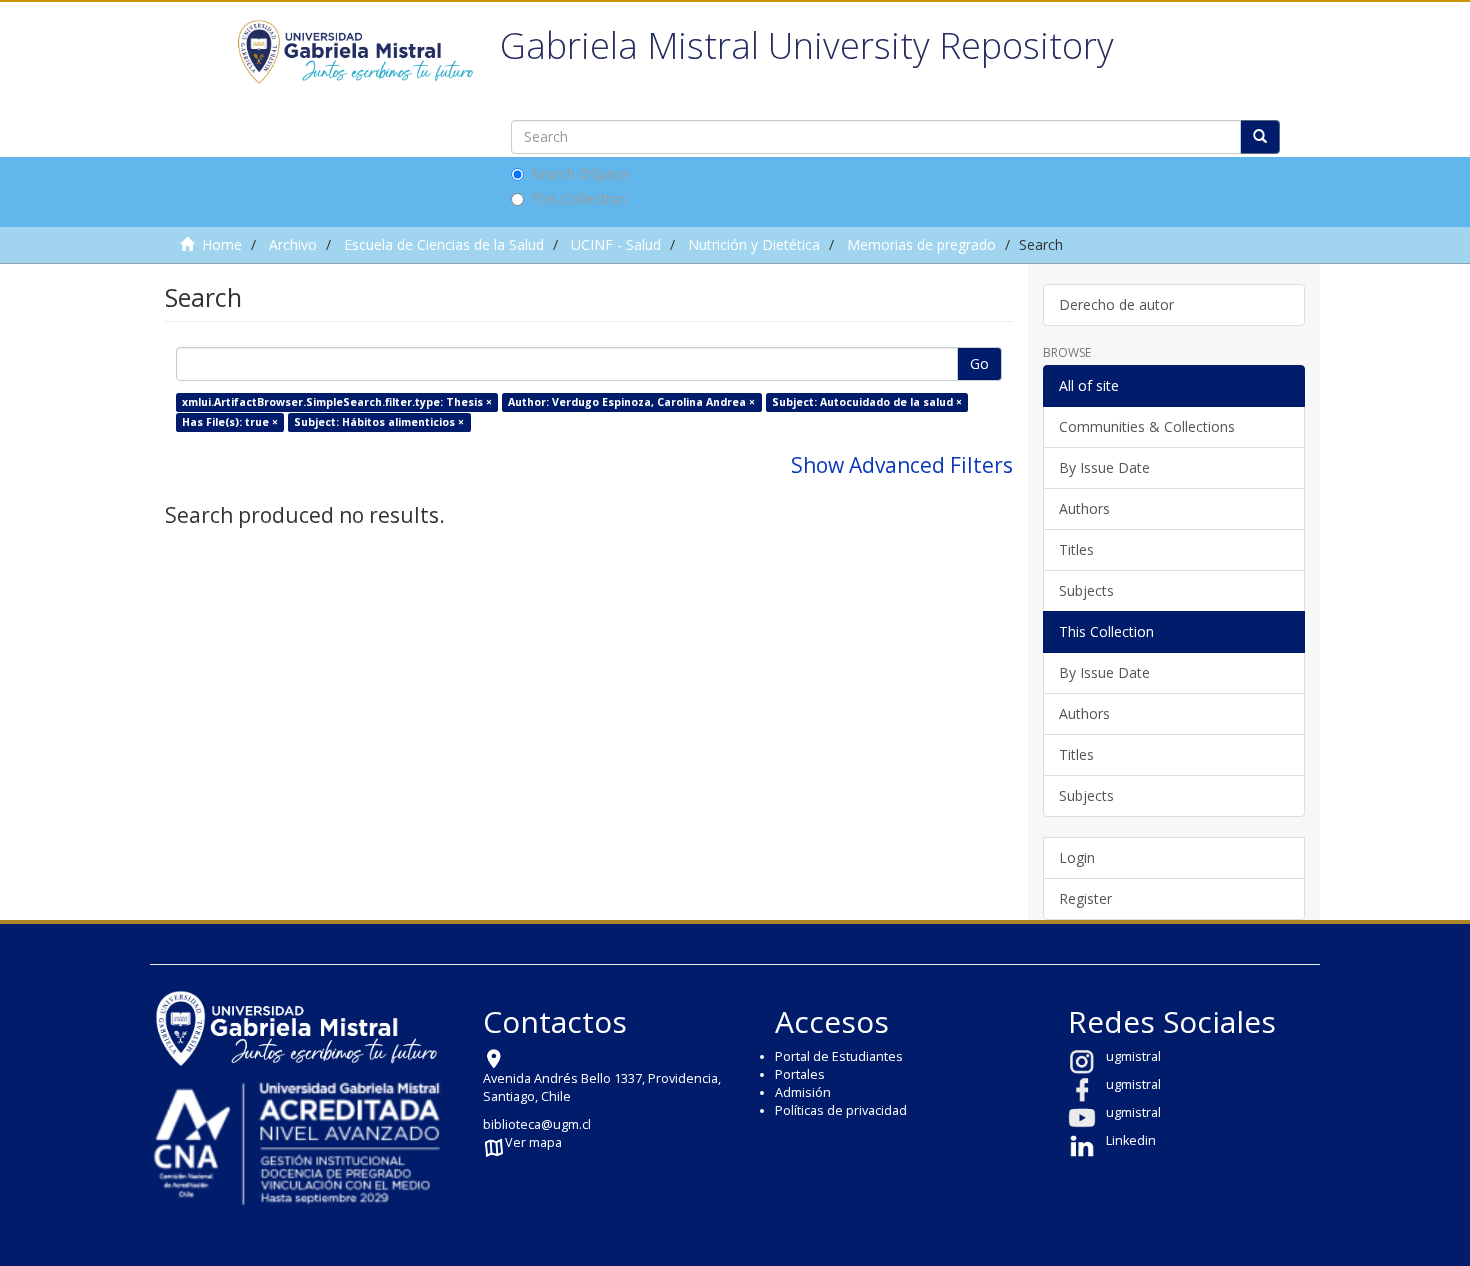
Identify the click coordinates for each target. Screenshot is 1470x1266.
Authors (1084, 508)
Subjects (1086, 590)
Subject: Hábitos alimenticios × (379, 422)
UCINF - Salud (616, 244)
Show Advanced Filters (902, 465)
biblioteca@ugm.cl (537, 1124)
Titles (1076, 549)
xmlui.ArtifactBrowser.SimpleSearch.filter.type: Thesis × (337, 402)
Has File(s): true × (230, 422)
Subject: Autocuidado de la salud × (867, 402)
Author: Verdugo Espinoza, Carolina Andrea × (631, 402)
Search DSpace (580, 173)
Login (1077, 857)
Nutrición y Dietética (754, 244)
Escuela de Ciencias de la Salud (444, 244)
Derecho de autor (1116, 304)
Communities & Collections (1147, 426)
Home (222, 244)
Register (1085, 898)
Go (979, 363)
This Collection (578, 198)
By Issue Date (1104, 467)
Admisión (803, 1092)
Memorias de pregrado (921, 244)
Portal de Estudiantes (839, 1056)
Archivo (293, 244)
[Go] (1260, 137)
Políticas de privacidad (841, 1110)
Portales (800, 1074)
